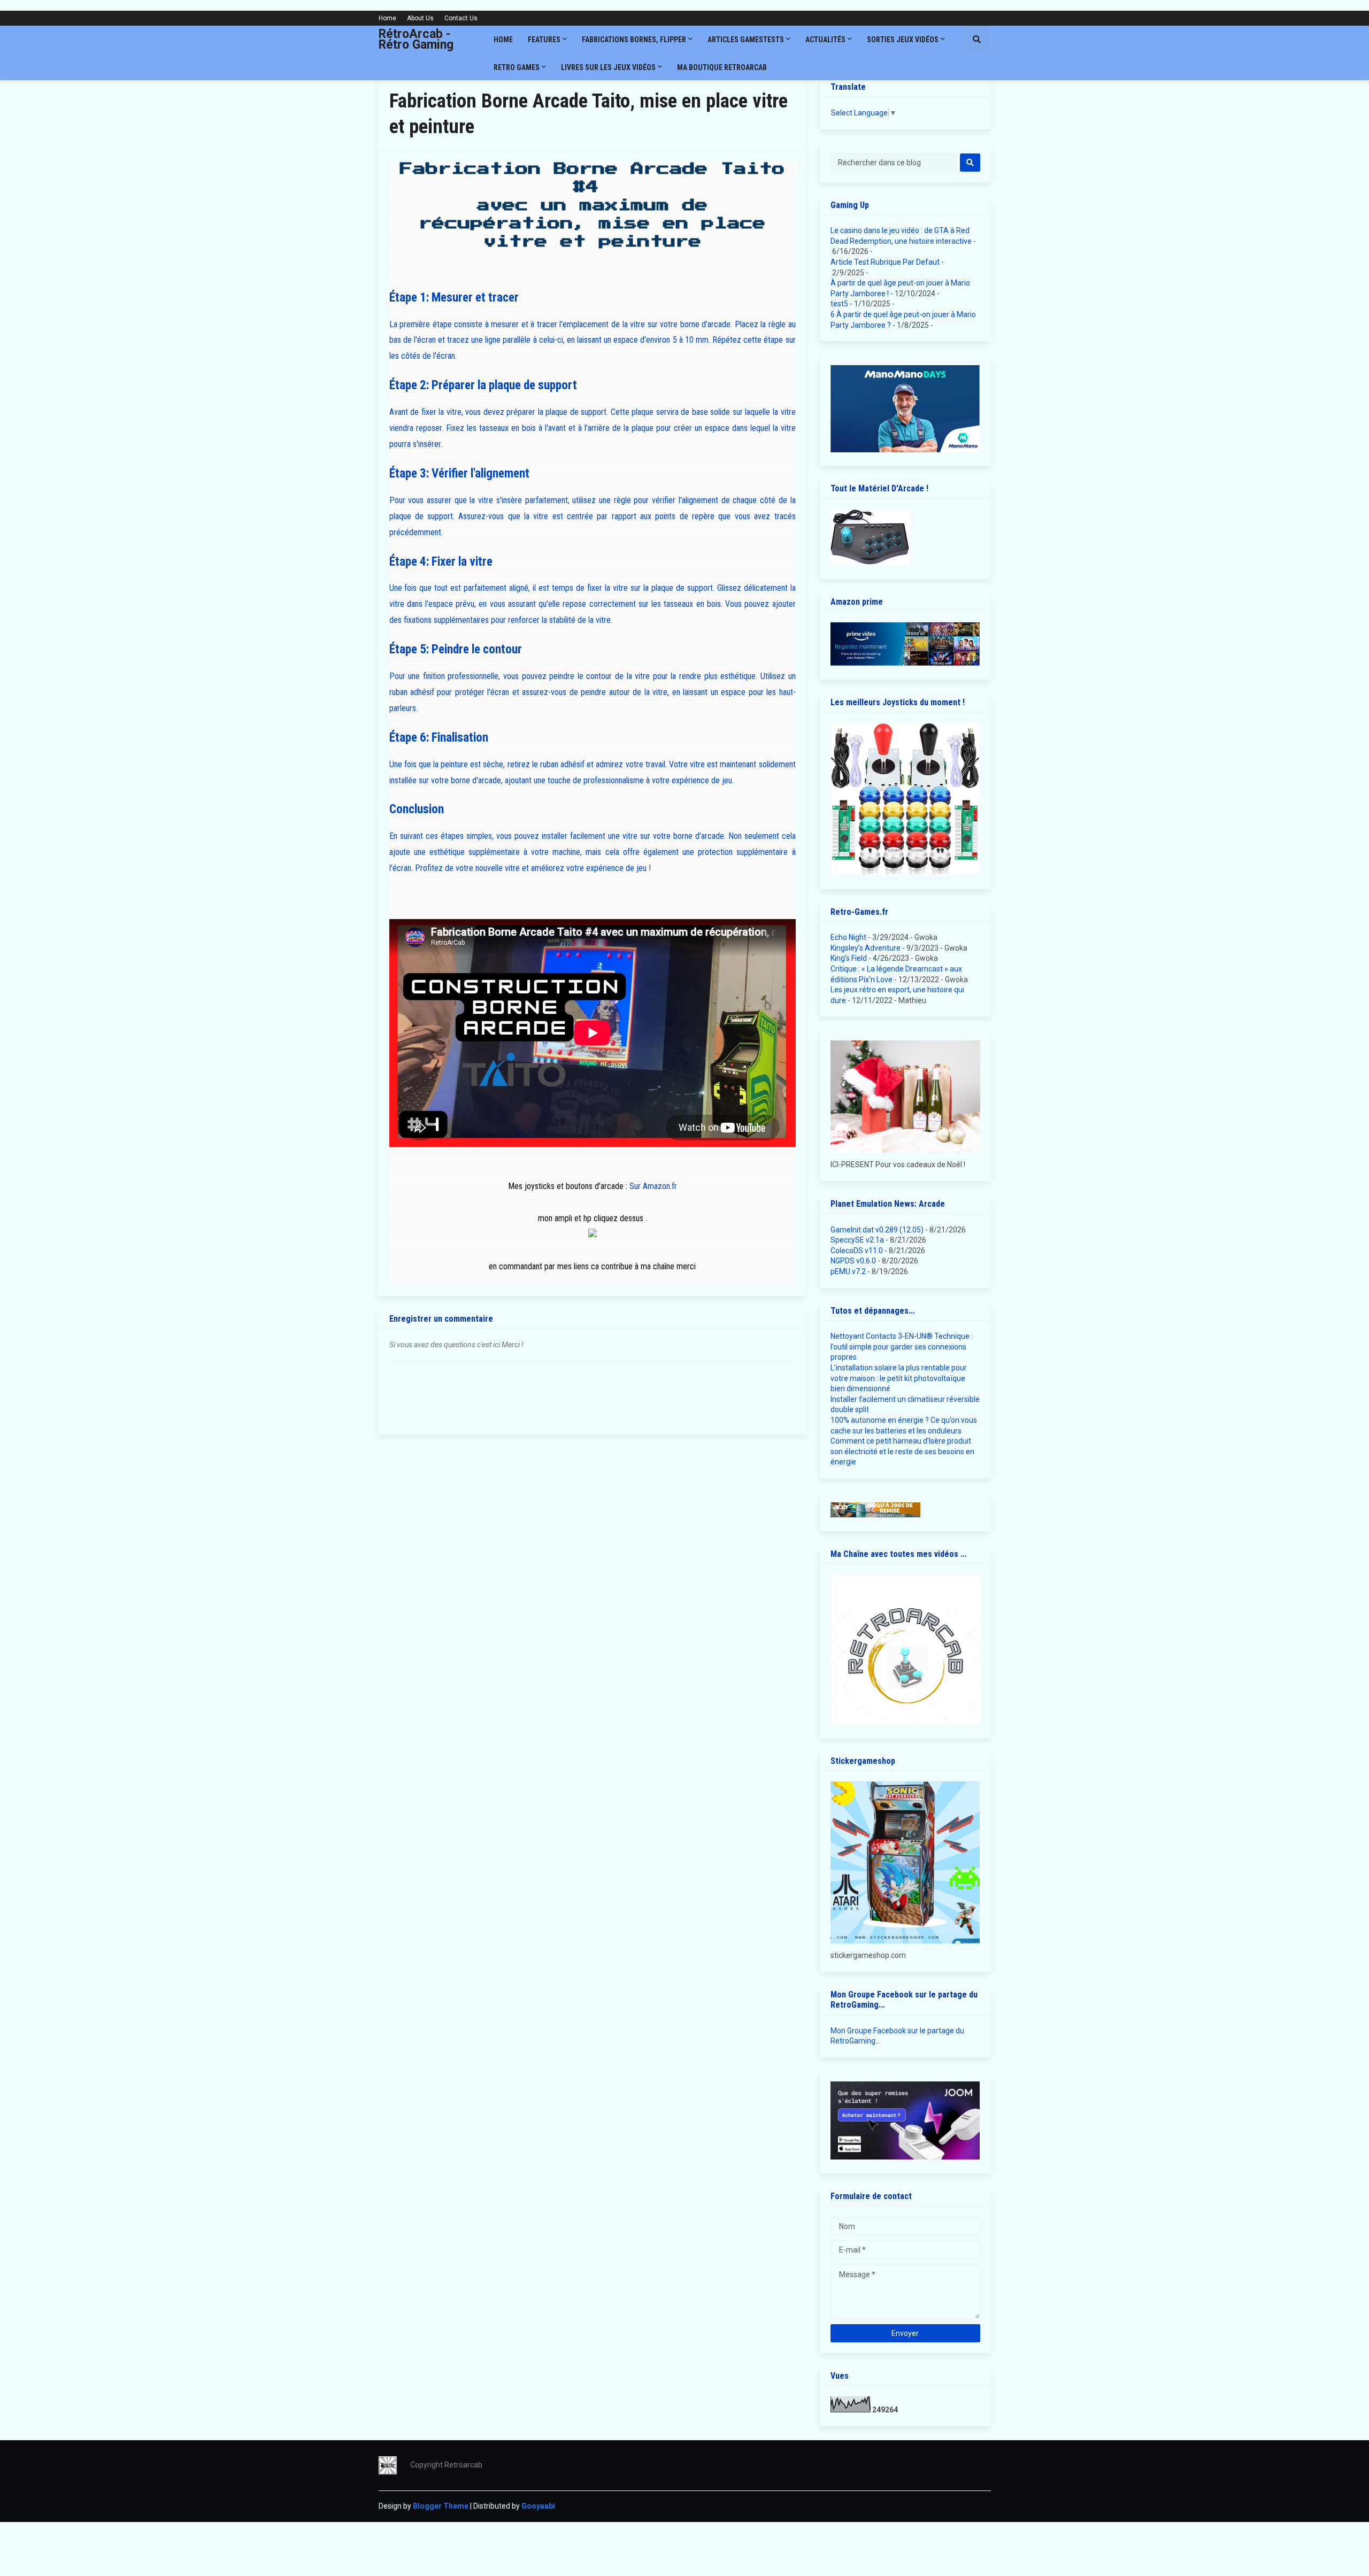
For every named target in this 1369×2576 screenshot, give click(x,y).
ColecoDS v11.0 (857, 1251)
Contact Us (461, 18)
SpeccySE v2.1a (857, 1240)
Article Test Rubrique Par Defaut (885, 262)
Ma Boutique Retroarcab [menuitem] (722, 67)
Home (387, 18)
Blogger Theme (441, 2506)
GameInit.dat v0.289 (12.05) (877, 1230)
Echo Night (848, 937)
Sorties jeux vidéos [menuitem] (903, 40)
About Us (420, 18)
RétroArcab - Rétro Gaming (416, 39)
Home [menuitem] (503, 40)
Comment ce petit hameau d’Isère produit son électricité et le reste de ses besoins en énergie (902, 1451)
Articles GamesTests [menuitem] (746, 40)
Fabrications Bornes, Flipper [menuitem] (634, 40)
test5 (839, 304)
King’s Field (849, 958)
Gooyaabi (538, 2506)
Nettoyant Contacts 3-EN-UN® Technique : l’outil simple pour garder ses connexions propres (902, 1347)
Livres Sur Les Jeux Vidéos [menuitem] (608, 67)
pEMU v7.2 (848, 1271)
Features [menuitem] (544, 40)
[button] (977, 40)
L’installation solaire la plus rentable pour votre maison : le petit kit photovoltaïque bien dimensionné (899, 1378)
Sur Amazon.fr (653, 1186)
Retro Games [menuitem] (517, 67)
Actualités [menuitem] (825, 40)
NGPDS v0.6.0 (853, 1261)
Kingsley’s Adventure (866, 948)
